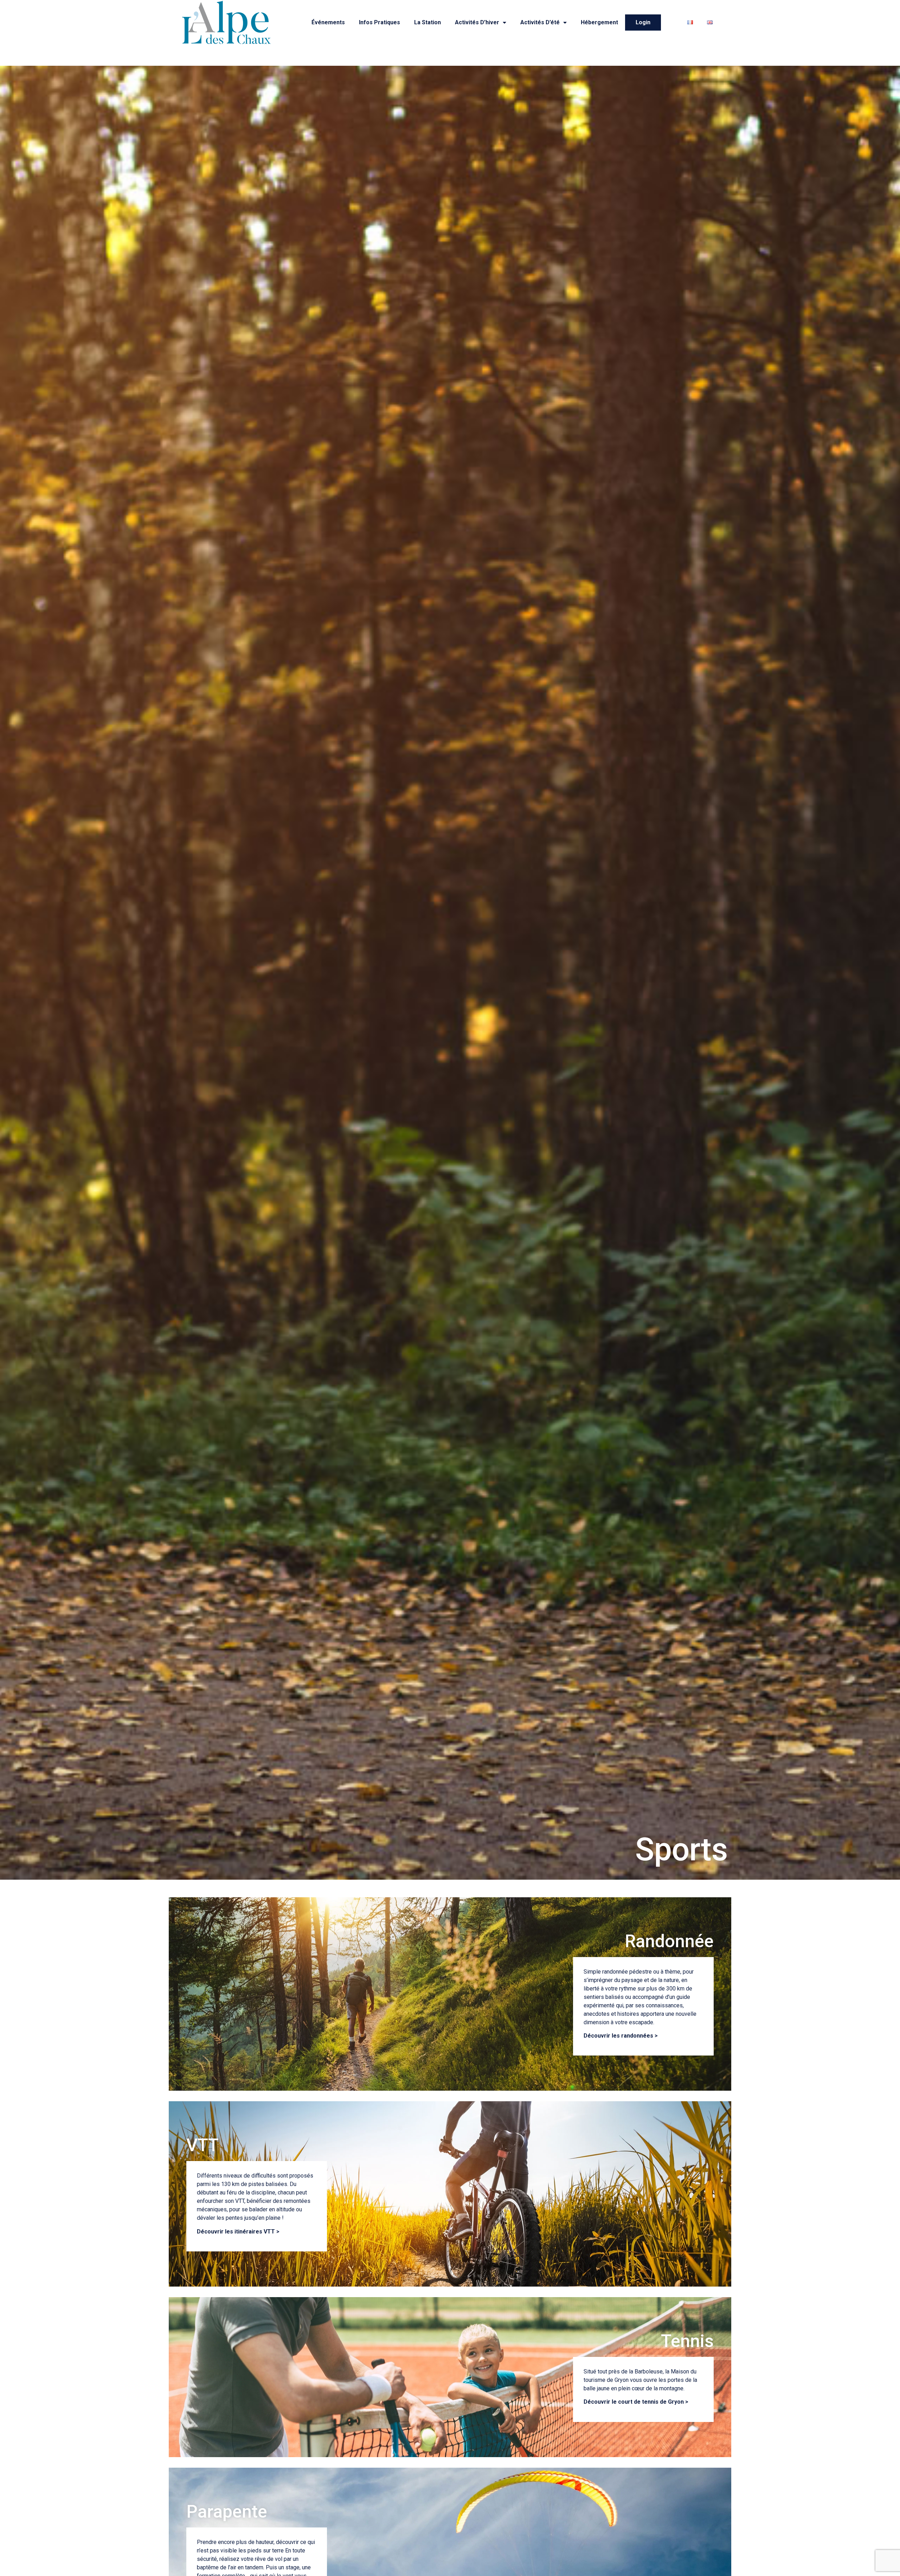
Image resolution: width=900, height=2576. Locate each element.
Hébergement (599, 22)
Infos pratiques (380, 22)
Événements (328, 22)
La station (427, 22)
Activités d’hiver (477, 22)
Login (643, 22)
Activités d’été (540, 22)
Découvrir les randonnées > (621, 2036)
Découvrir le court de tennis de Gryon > (636, 2402)
